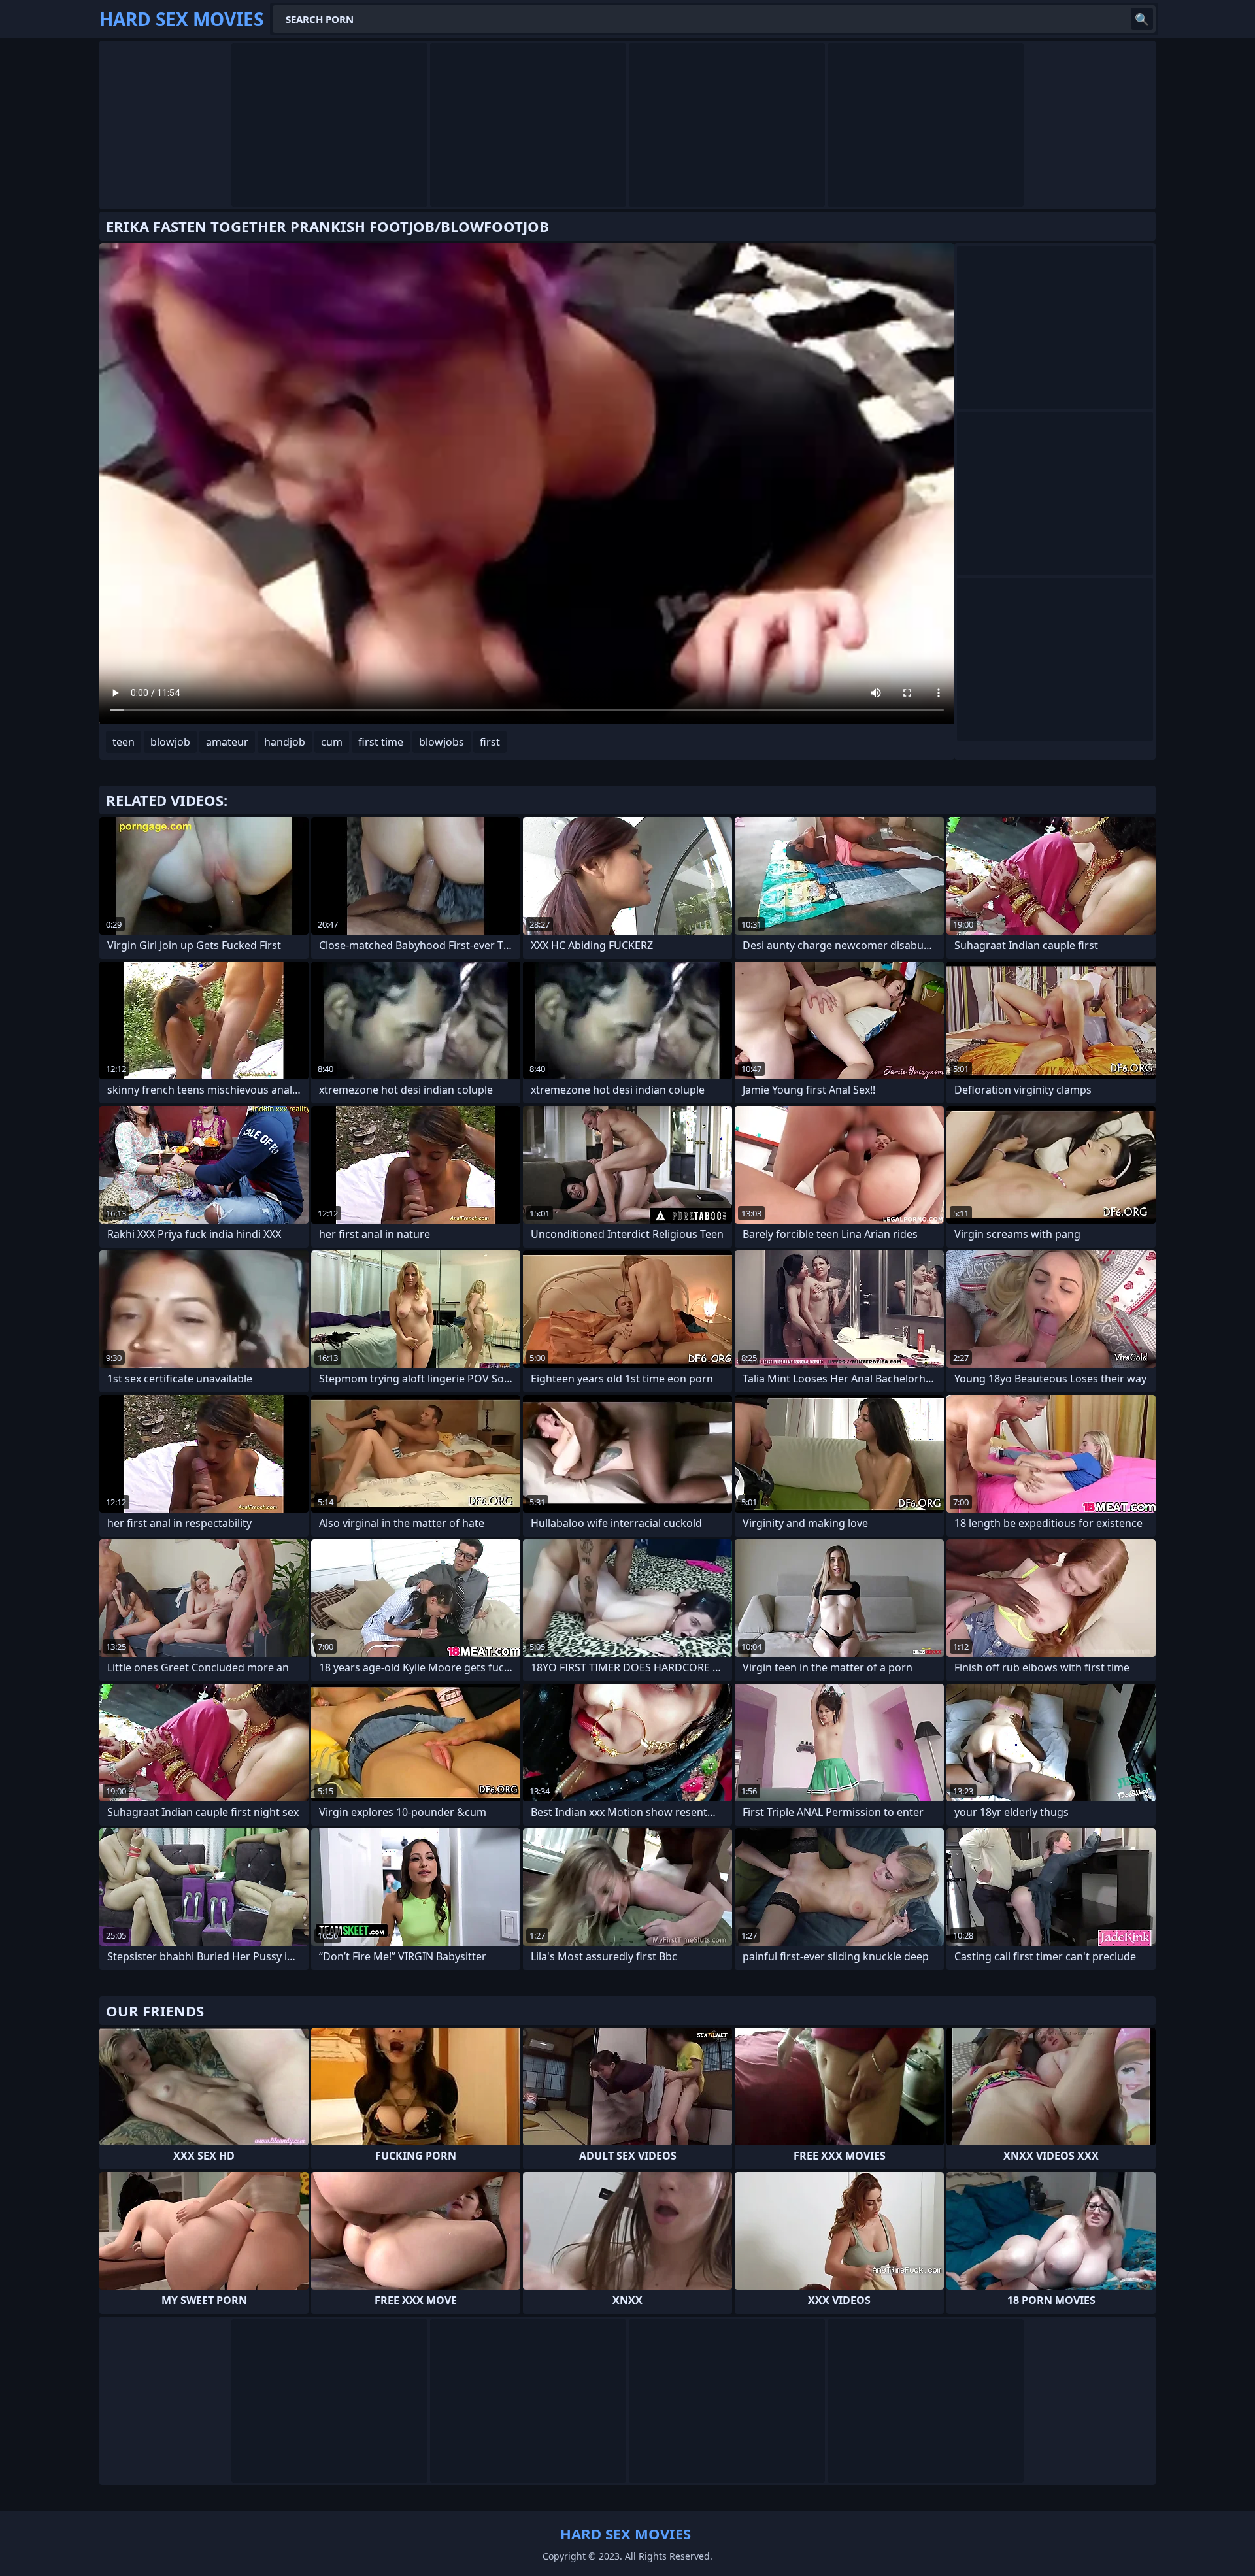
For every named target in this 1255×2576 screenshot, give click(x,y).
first (490, 742)
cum (332, 742)
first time (381, 742)
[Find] (1142, 19)
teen (124, 742)
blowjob (170, 742)
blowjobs (442, 742)
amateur (227, 742)
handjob (285, 742)
